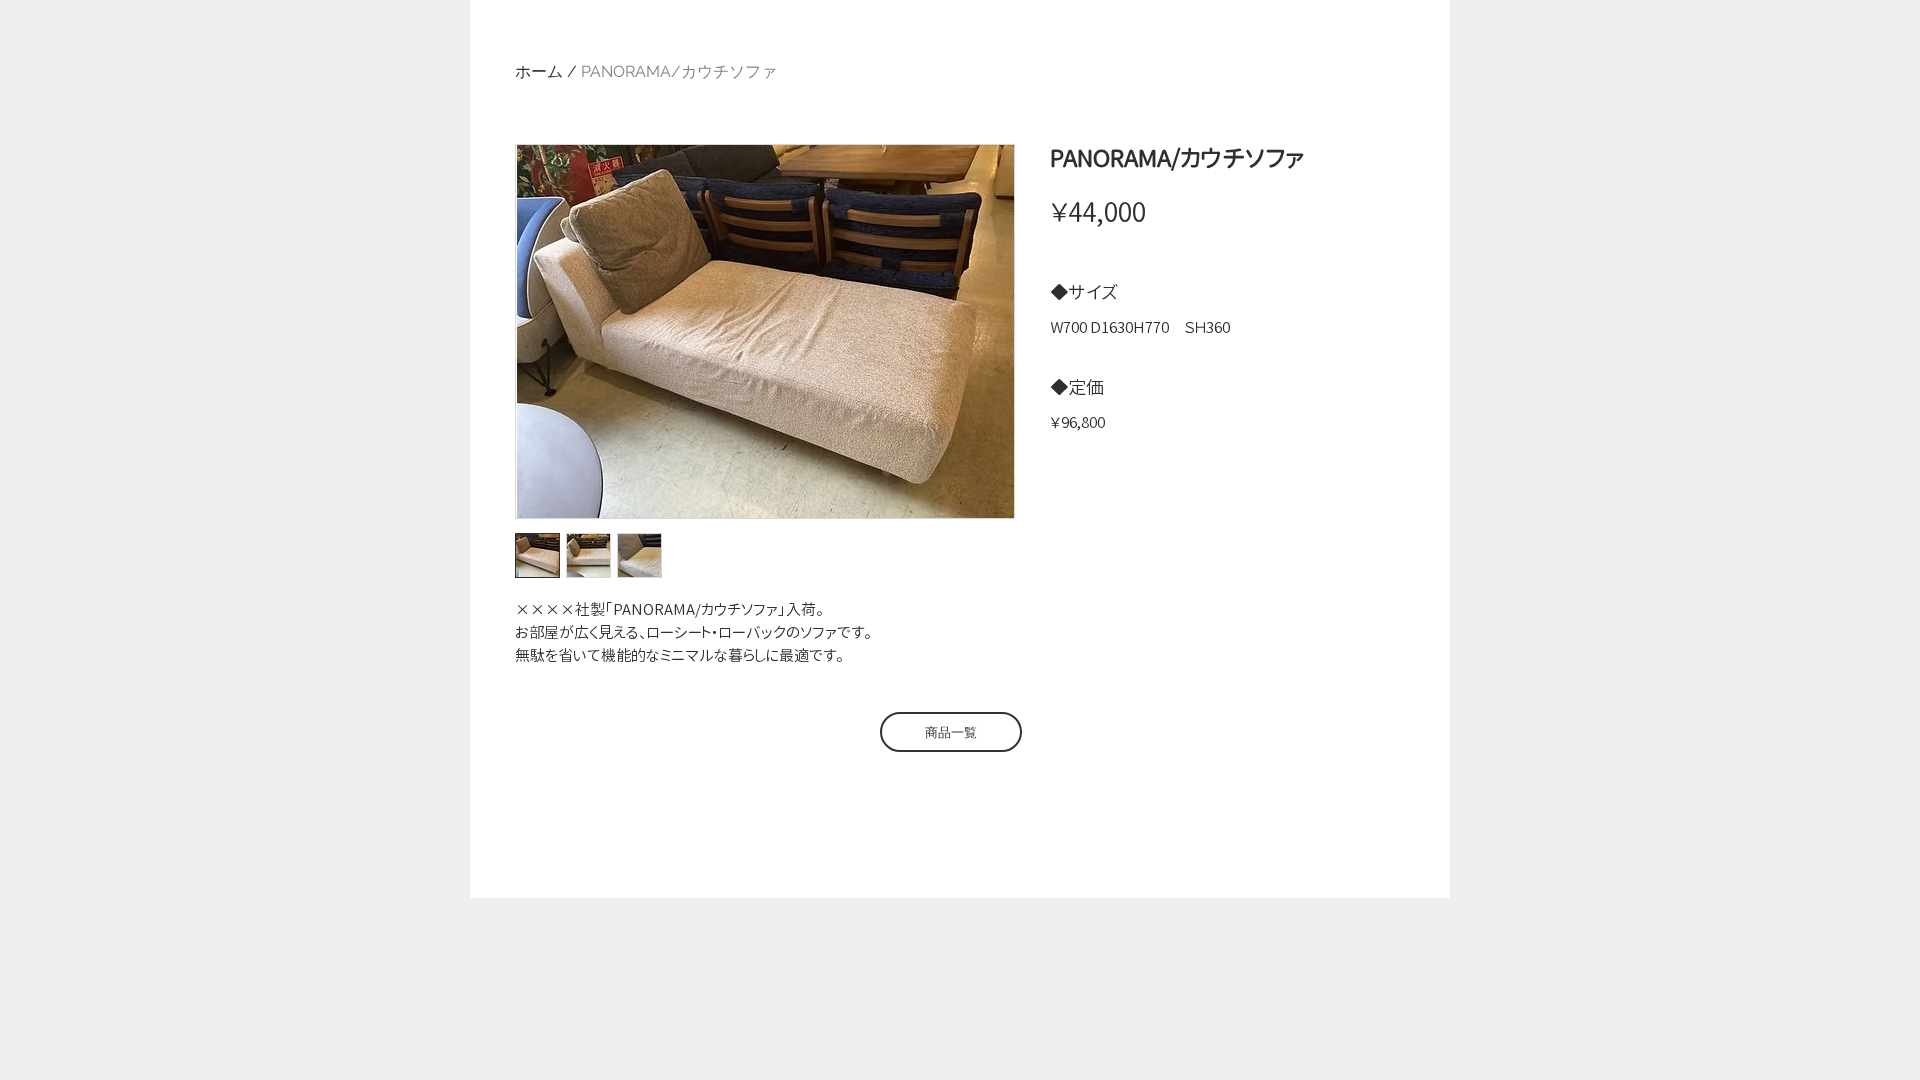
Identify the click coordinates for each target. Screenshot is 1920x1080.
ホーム (539, 71)
